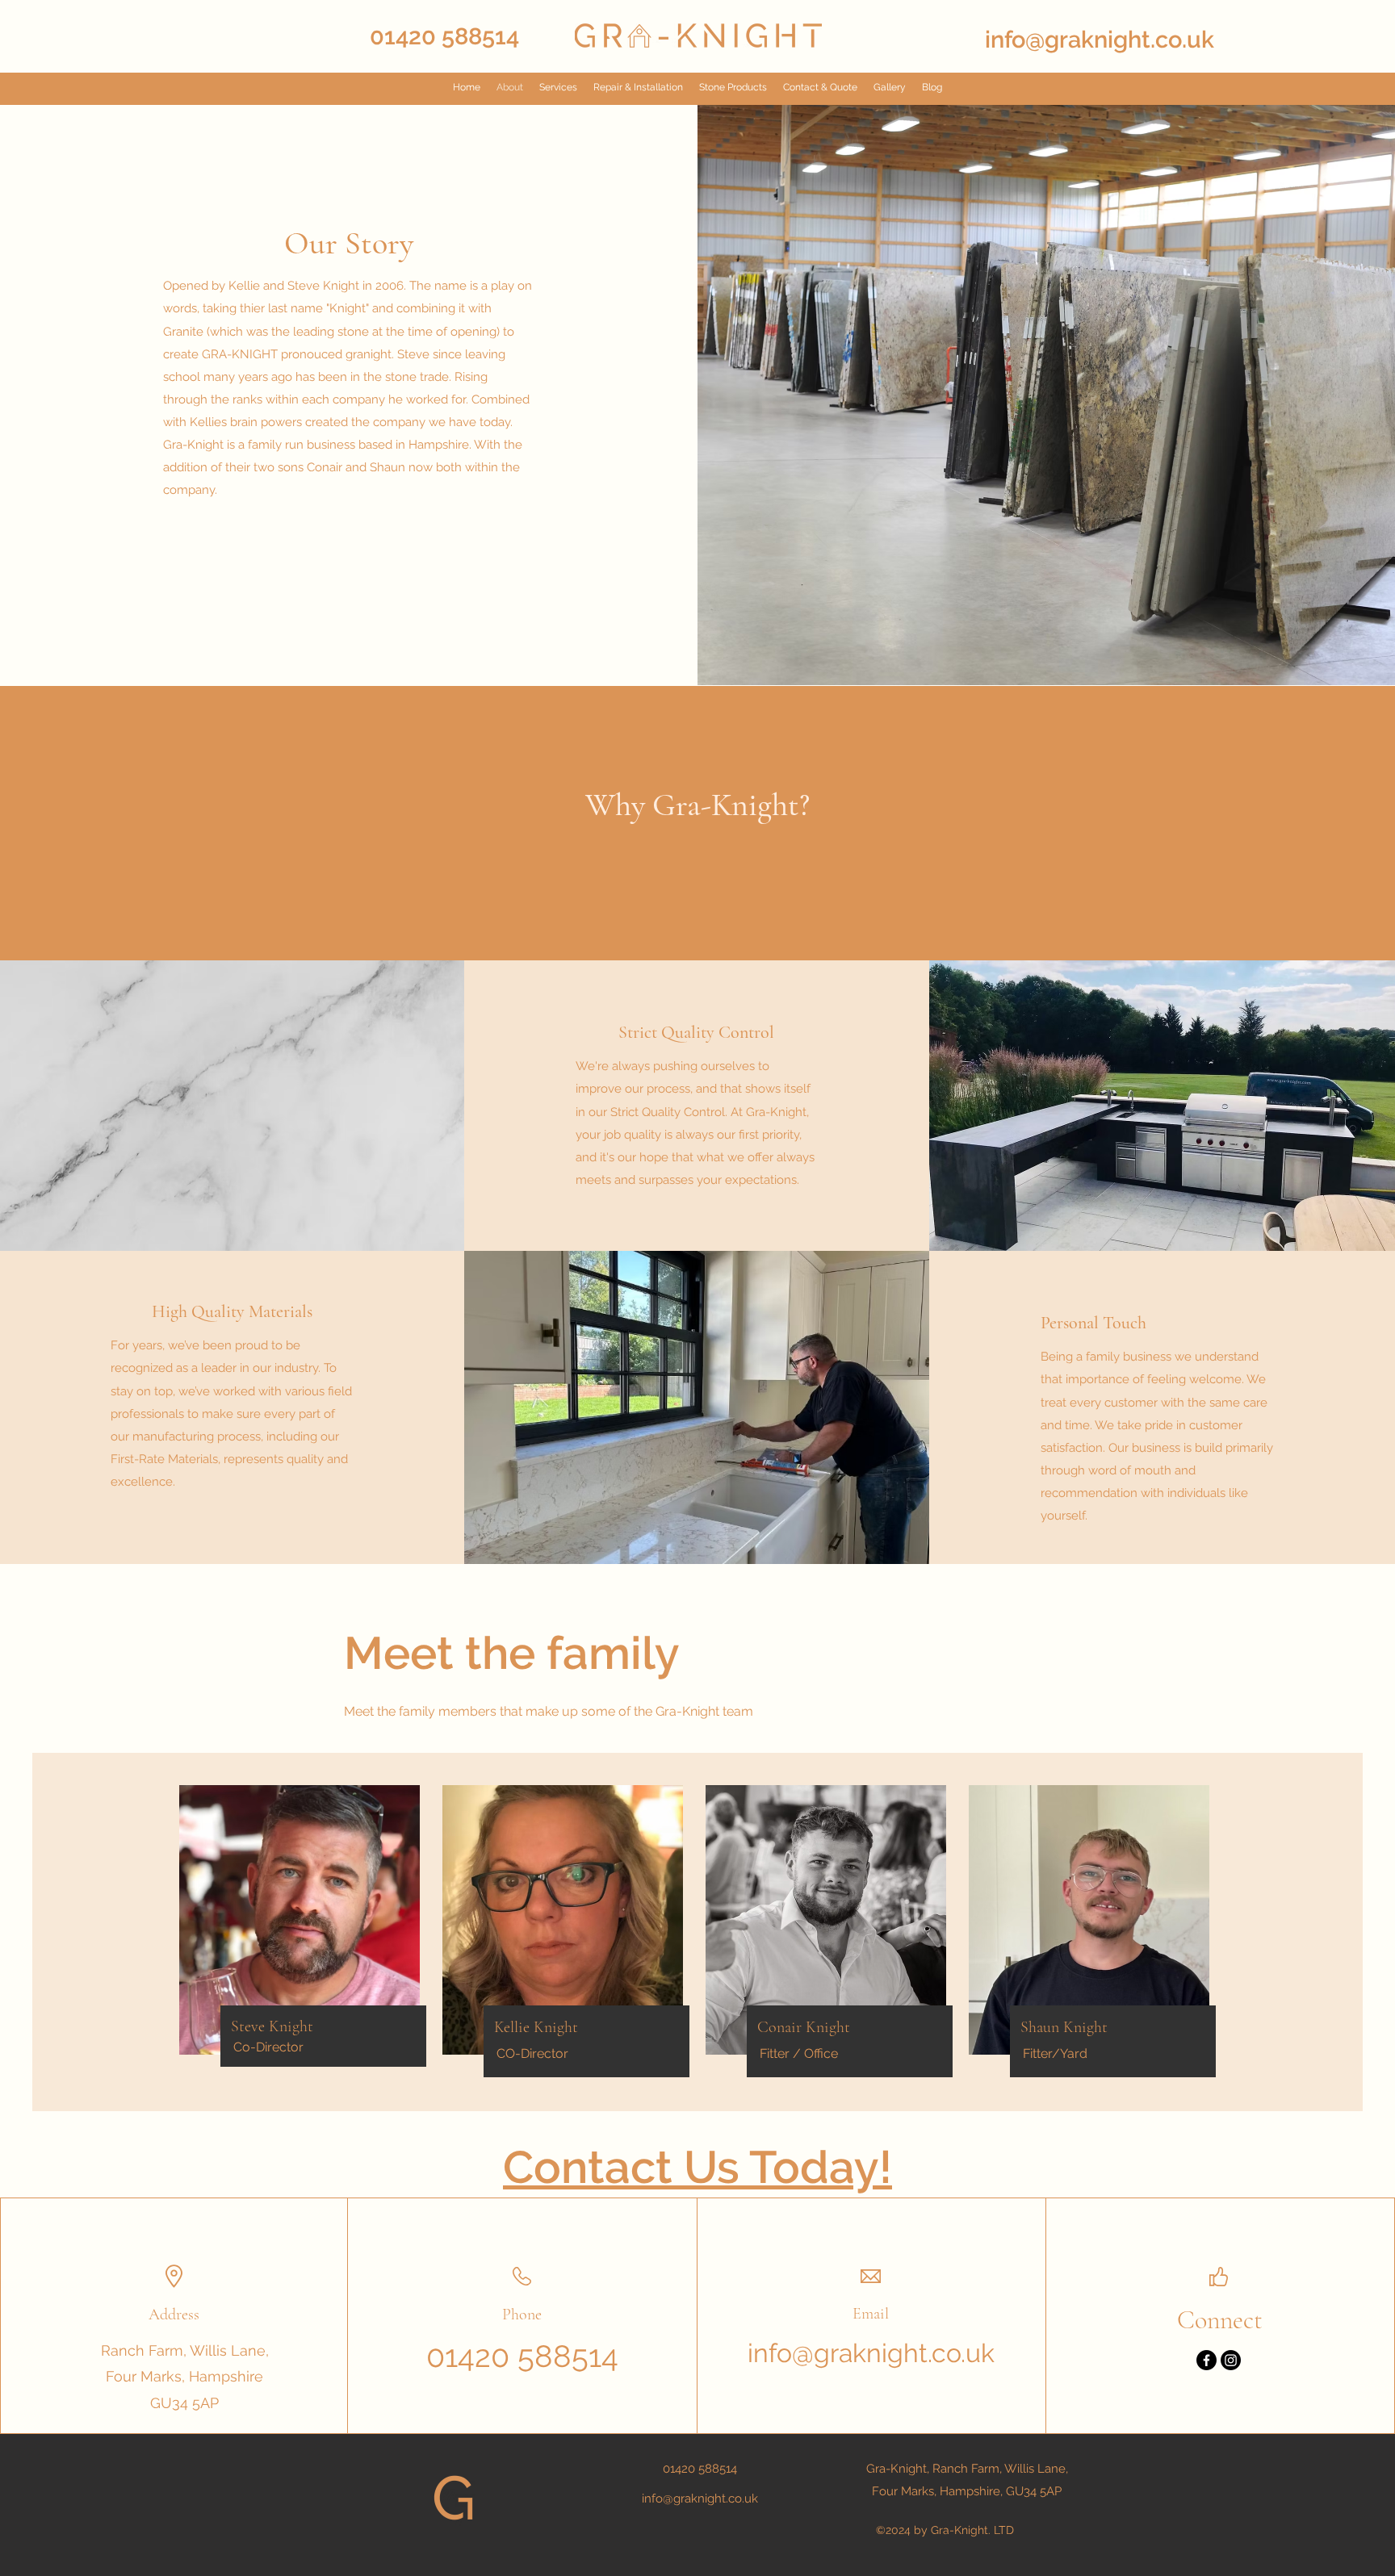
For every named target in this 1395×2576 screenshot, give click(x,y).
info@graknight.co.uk (1100, 40)
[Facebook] (1206, 2360)
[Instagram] (1231, 2360)
